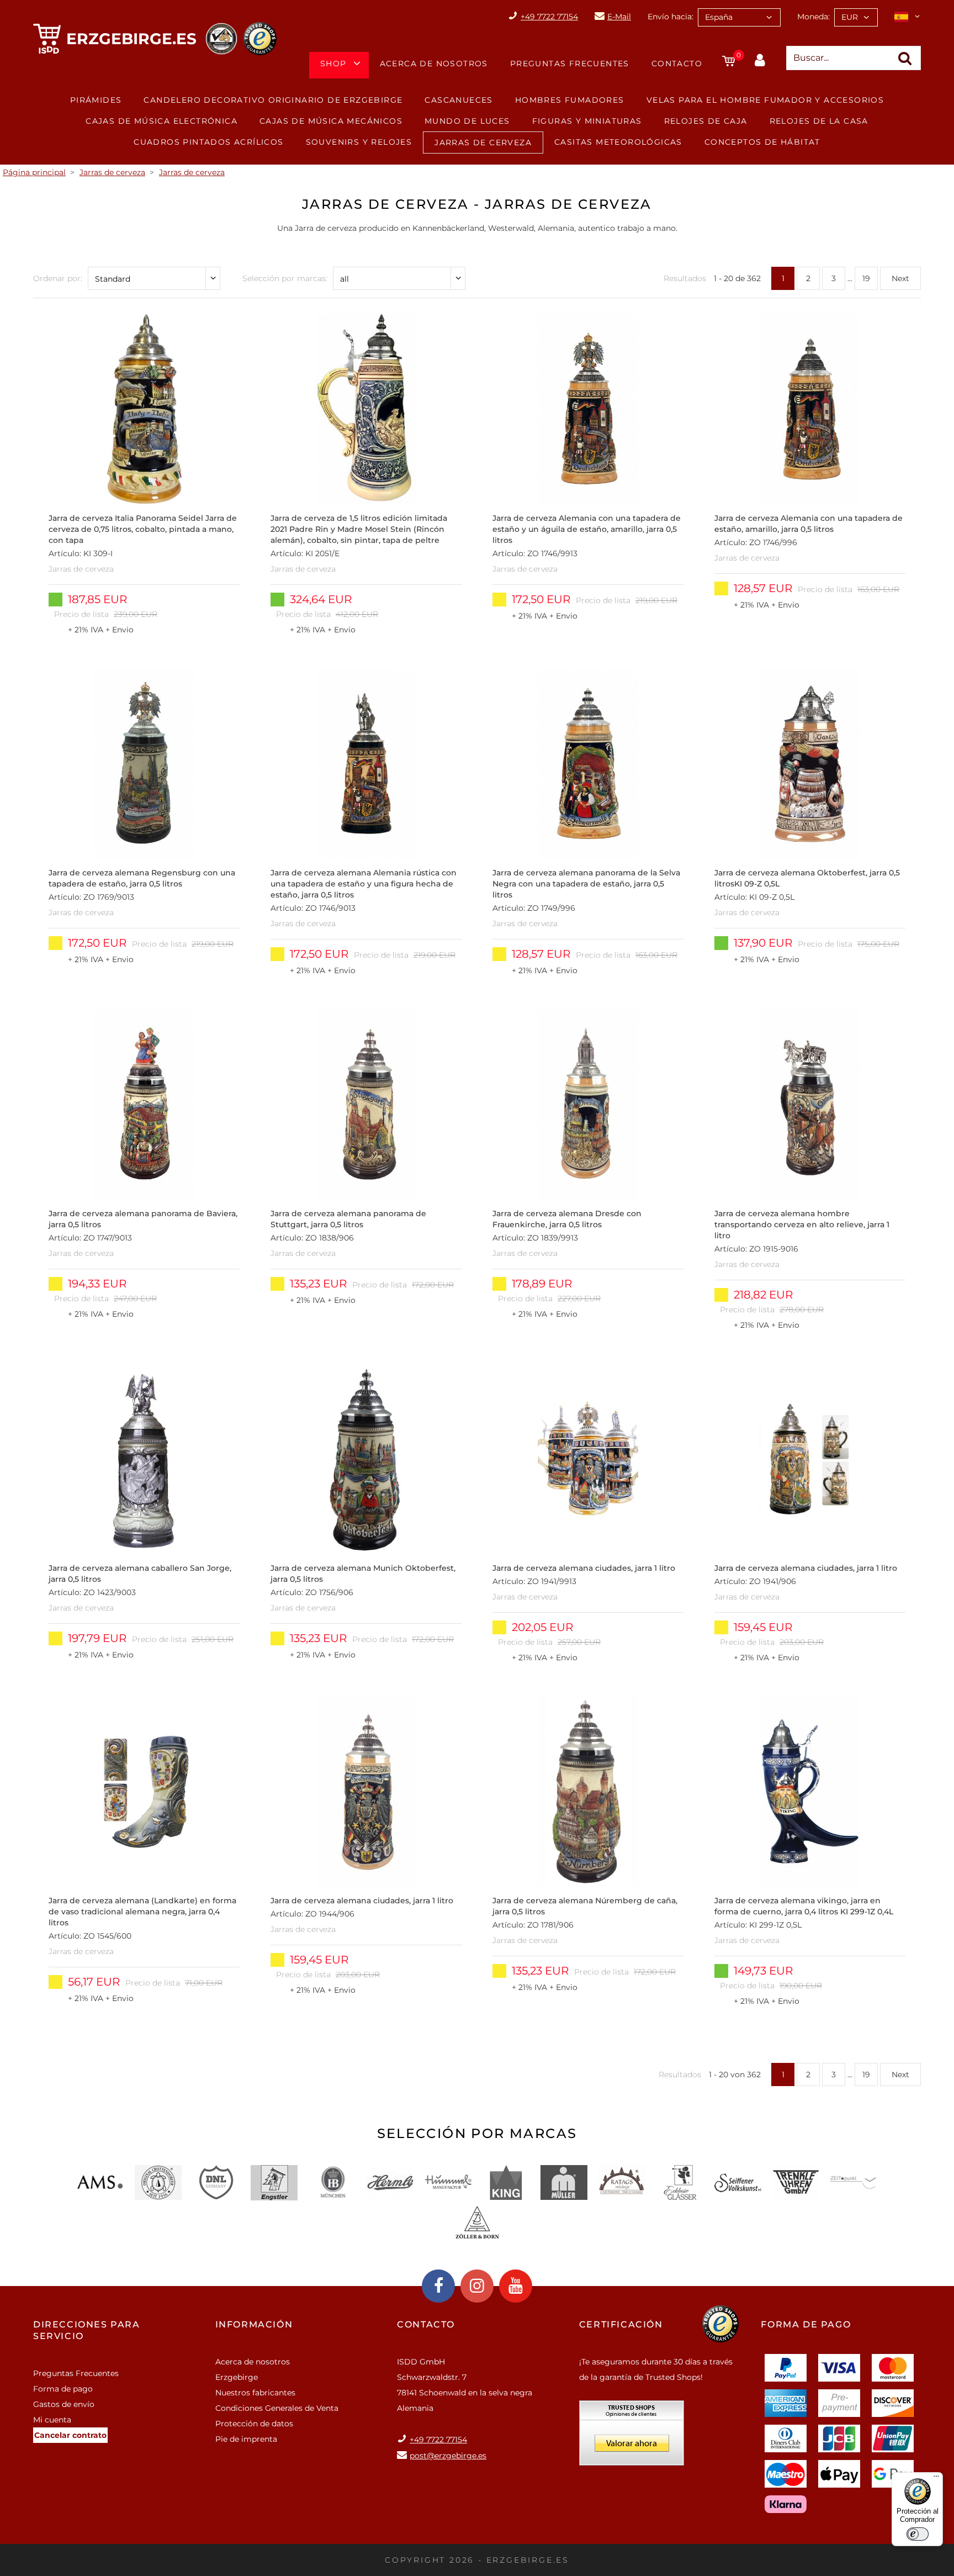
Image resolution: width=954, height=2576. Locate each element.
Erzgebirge (237, 2377)
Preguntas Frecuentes (570, 64)
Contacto (677, 64)
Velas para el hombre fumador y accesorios (765, 100)
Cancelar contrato (70, 2435)
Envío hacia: (671, 17)
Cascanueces (459, 100)
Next (900, 278)
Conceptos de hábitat (762, 142)
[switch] (918, 2534)
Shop (333, 64)
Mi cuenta (52, 2420)
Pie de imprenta (246, 2439)
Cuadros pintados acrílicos (208, 142)
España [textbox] (719, 17)
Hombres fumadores (570, 100)
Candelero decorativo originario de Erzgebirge (273, 100)
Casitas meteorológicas (618, 142)
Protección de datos (254, 2424)
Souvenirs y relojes (359, 142)
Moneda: (813, 17)
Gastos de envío (64, 2404)
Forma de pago (63, 2389)
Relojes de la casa (819, 121)
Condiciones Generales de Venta (277, 2408)
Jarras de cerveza (483, 142)
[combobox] (739, 17)
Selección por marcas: (285, 278)
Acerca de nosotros (434, 64)
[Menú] (936, 2479)
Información (254, 2324)
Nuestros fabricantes (255, 2393)
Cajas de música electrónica (161, 121)
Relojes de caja (706, 121)
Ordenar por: (58, 278)
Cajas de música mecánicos (331, 121)
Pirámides (96, 100)
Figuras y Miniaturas (587, 121)
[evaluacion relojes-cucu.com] (632, 2437)
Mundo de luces (467, 121)
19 (866, 278)
